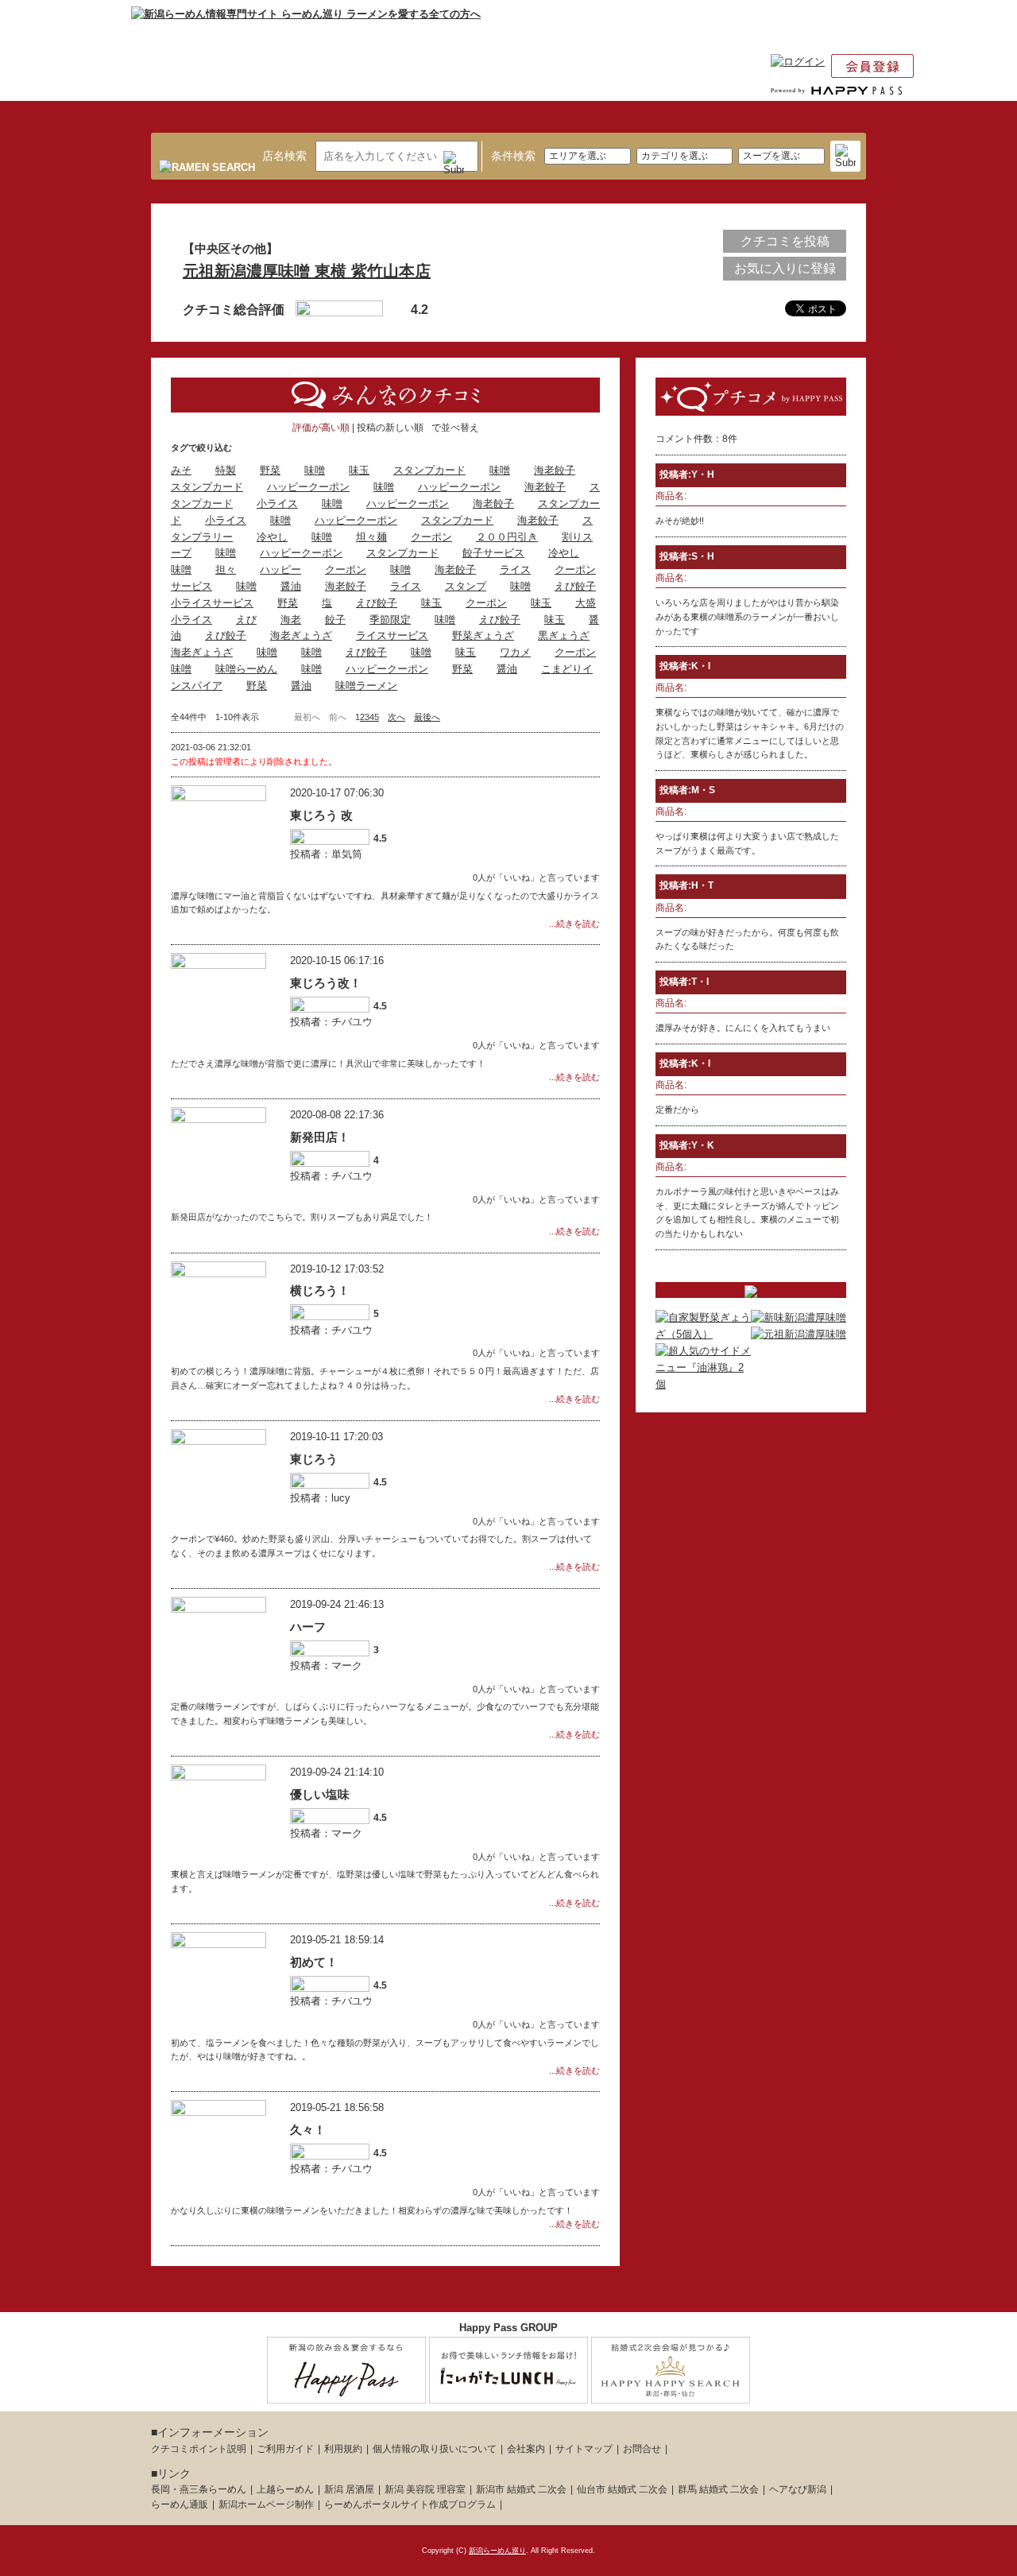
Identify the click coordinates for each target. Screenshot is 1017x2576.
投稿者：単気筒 (326, 854)
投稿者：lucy (320, 1498)
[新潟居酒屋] (346, 2394)
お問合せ (642, 2449)
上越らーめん (285, 2489)
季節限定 (390, 620)
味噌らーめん (246, 669)
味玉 (359, 470)
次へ (396, 717)
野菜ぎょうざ (483, 635)
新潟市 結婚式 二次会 (521, 2489)
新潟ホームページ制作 (266, 2504)
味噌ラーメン (366, 686)
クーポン (431, 537)
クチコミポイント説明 (199, 2449)
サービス (191, 586)
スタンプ (466, 586)
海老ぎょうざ (301, 635)
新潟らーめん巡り (497, 2551)
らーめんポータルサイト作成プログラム (410, 2504)
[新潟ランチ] (508, 2394)
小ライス (277, 504)
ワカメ (515, 652)
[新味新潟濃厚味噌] (799, 1317)
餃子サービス (493, 553)
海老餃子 (555, 470)
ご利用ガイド (285, 2449)
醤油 (291, 586)
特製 (226, 470)
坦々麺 (371, 537)
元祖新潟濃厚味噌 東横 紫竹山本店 (307, 271)
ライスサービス (392, 635)
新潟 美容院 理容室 (425, 2489)
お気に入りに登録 (785, 268)
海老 (291, 620)
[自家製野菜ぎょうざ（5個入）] (703, 1334)
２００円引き (507, 537)
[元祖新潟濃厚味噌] (799, 1334)
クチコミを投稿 (785, 241)
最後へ (427, 717)
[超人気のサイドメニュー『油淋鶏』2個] (703, 1384)
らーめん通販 (180, 2504)
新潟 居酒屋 (349, 2489)
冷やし (272, 537)
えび (246, 620)
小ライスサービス (212, 603)
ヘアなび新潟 (798, 2489)
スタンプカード (429, 470)
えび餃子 (575, 586)
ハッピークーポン (308, 487)
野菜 (270, 470)
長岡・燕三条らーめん (199, 2489)
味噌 (315, 470)
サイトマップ (584, 2449)
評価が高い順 (321, 428)
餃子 (335, 620)
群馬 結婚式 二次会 (718, 2489)
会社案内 (526, 2449)
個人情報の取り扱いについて (435, 2449)
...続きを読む (574, 924)
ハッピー (280, 569)
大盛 (586, 603)
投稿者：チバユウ (331, 1022)
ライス (515, 569)
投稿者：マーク (326, 1666)
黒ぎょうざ (564, 635)
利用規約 (343, 2449)
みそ (181, 470)
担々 (226, 569)
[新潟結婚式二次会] (671, 2394)
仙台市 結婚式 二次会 (622, 2489)
